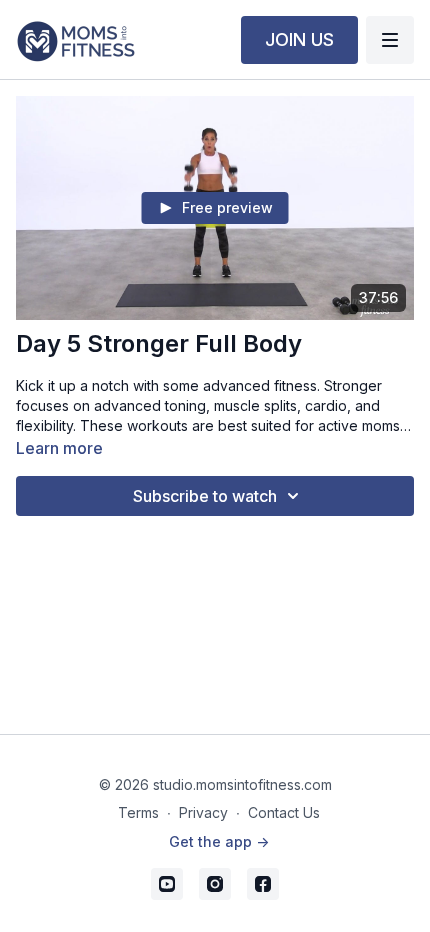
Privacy (203, 812)
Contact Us (284, 812)
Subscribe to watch (205, 496)
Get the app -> (219, 841)
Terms (138, 812)
